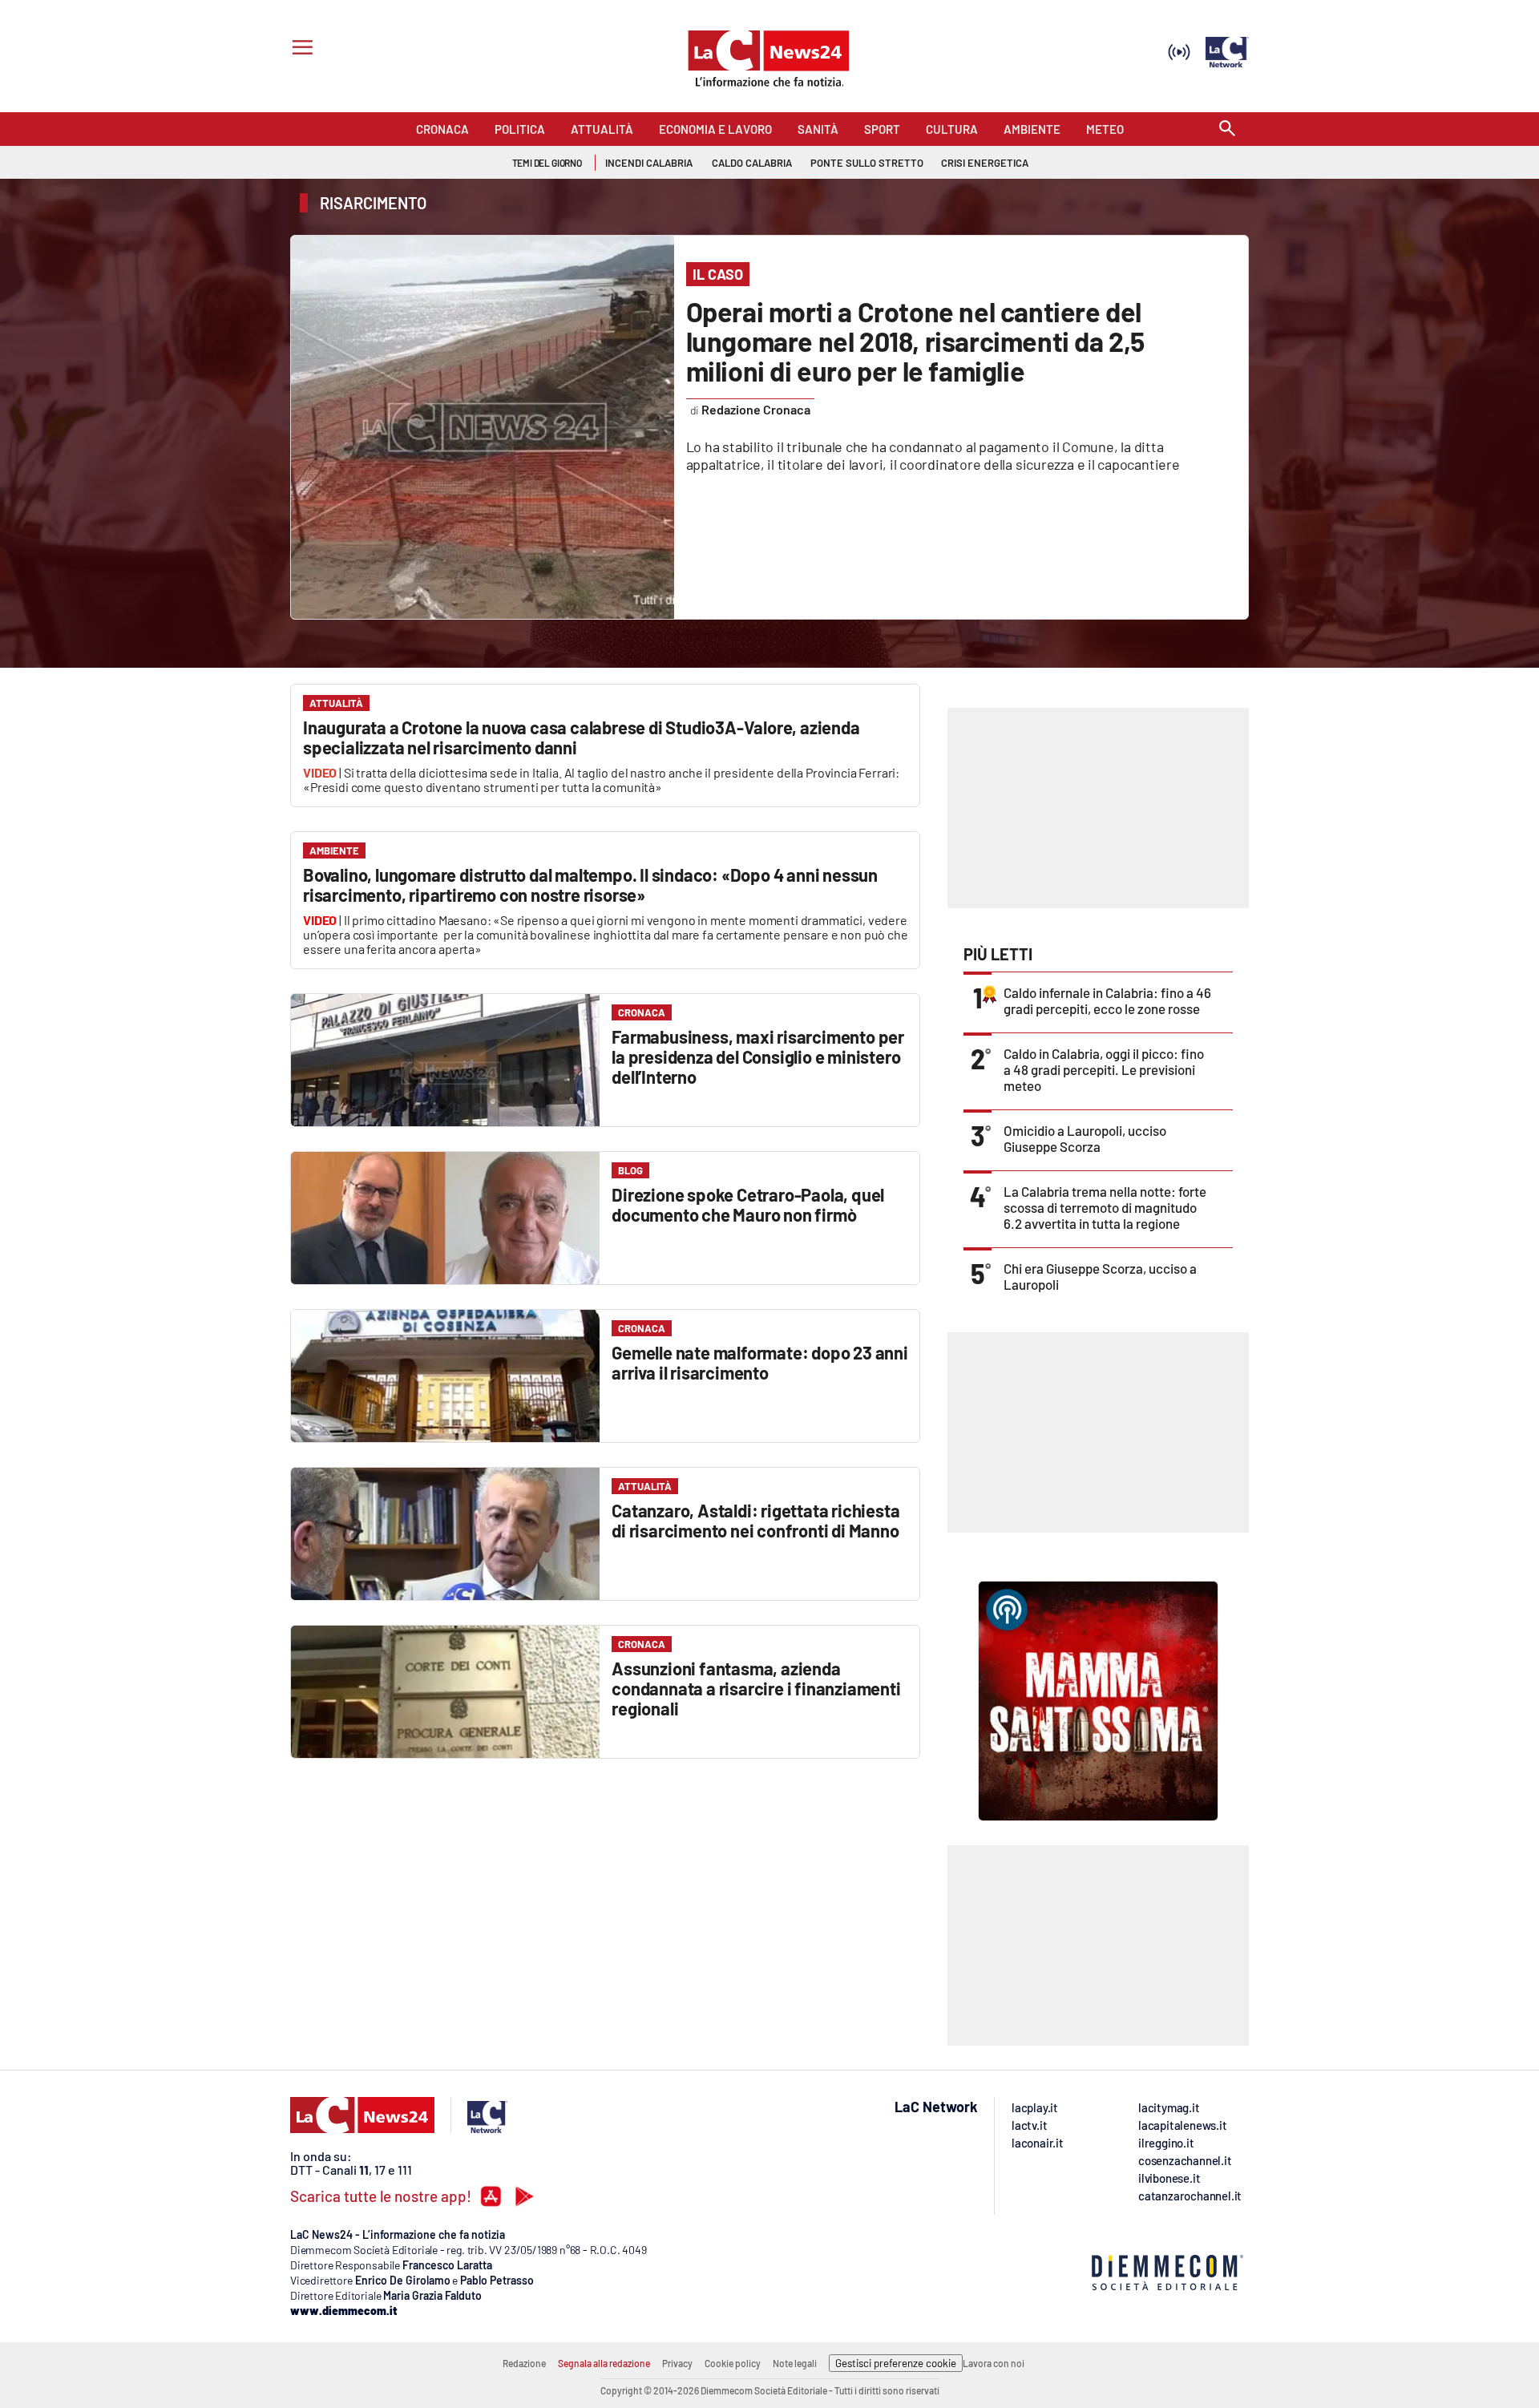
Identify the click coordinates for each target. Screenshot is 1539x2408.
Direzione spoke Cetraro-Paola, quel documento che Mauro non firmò (748, 1204)
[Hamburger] (299, 49)
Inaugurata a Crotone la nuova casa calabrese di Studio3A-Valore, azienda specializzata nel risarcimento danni (582, 737)
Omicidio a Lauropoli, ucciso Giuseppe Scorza (1085, 1138)
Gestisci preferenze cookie (896, 2363)
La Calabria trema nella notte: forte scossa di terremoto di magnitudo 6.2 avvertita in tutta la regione (1105, 1207)
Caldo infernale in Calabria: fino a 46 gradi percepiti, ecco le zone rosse (1107, 1000)
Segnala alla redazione (604, 2363)
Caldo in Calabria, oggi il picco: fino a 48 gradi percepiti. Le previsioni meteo (1104, 1069)
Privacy (677, 2363)
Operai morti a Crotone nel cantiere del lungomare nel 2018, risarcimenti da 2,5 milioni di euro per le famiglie (915, 341)
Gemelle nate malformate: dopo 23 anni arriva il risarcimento (760, 1362)
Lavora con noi (994, 2363)
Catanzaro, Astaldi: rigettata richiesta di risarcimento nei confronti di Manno (755, 1520)
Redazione (524, 2363)
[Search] (1227, 129)
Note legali (795, 2363)
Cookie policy (733, 2363)
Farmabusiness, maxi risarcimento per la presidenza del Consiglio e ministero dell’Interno (758, 1057)
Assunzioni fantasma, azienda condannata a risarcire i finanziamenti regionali (756, 1688)
